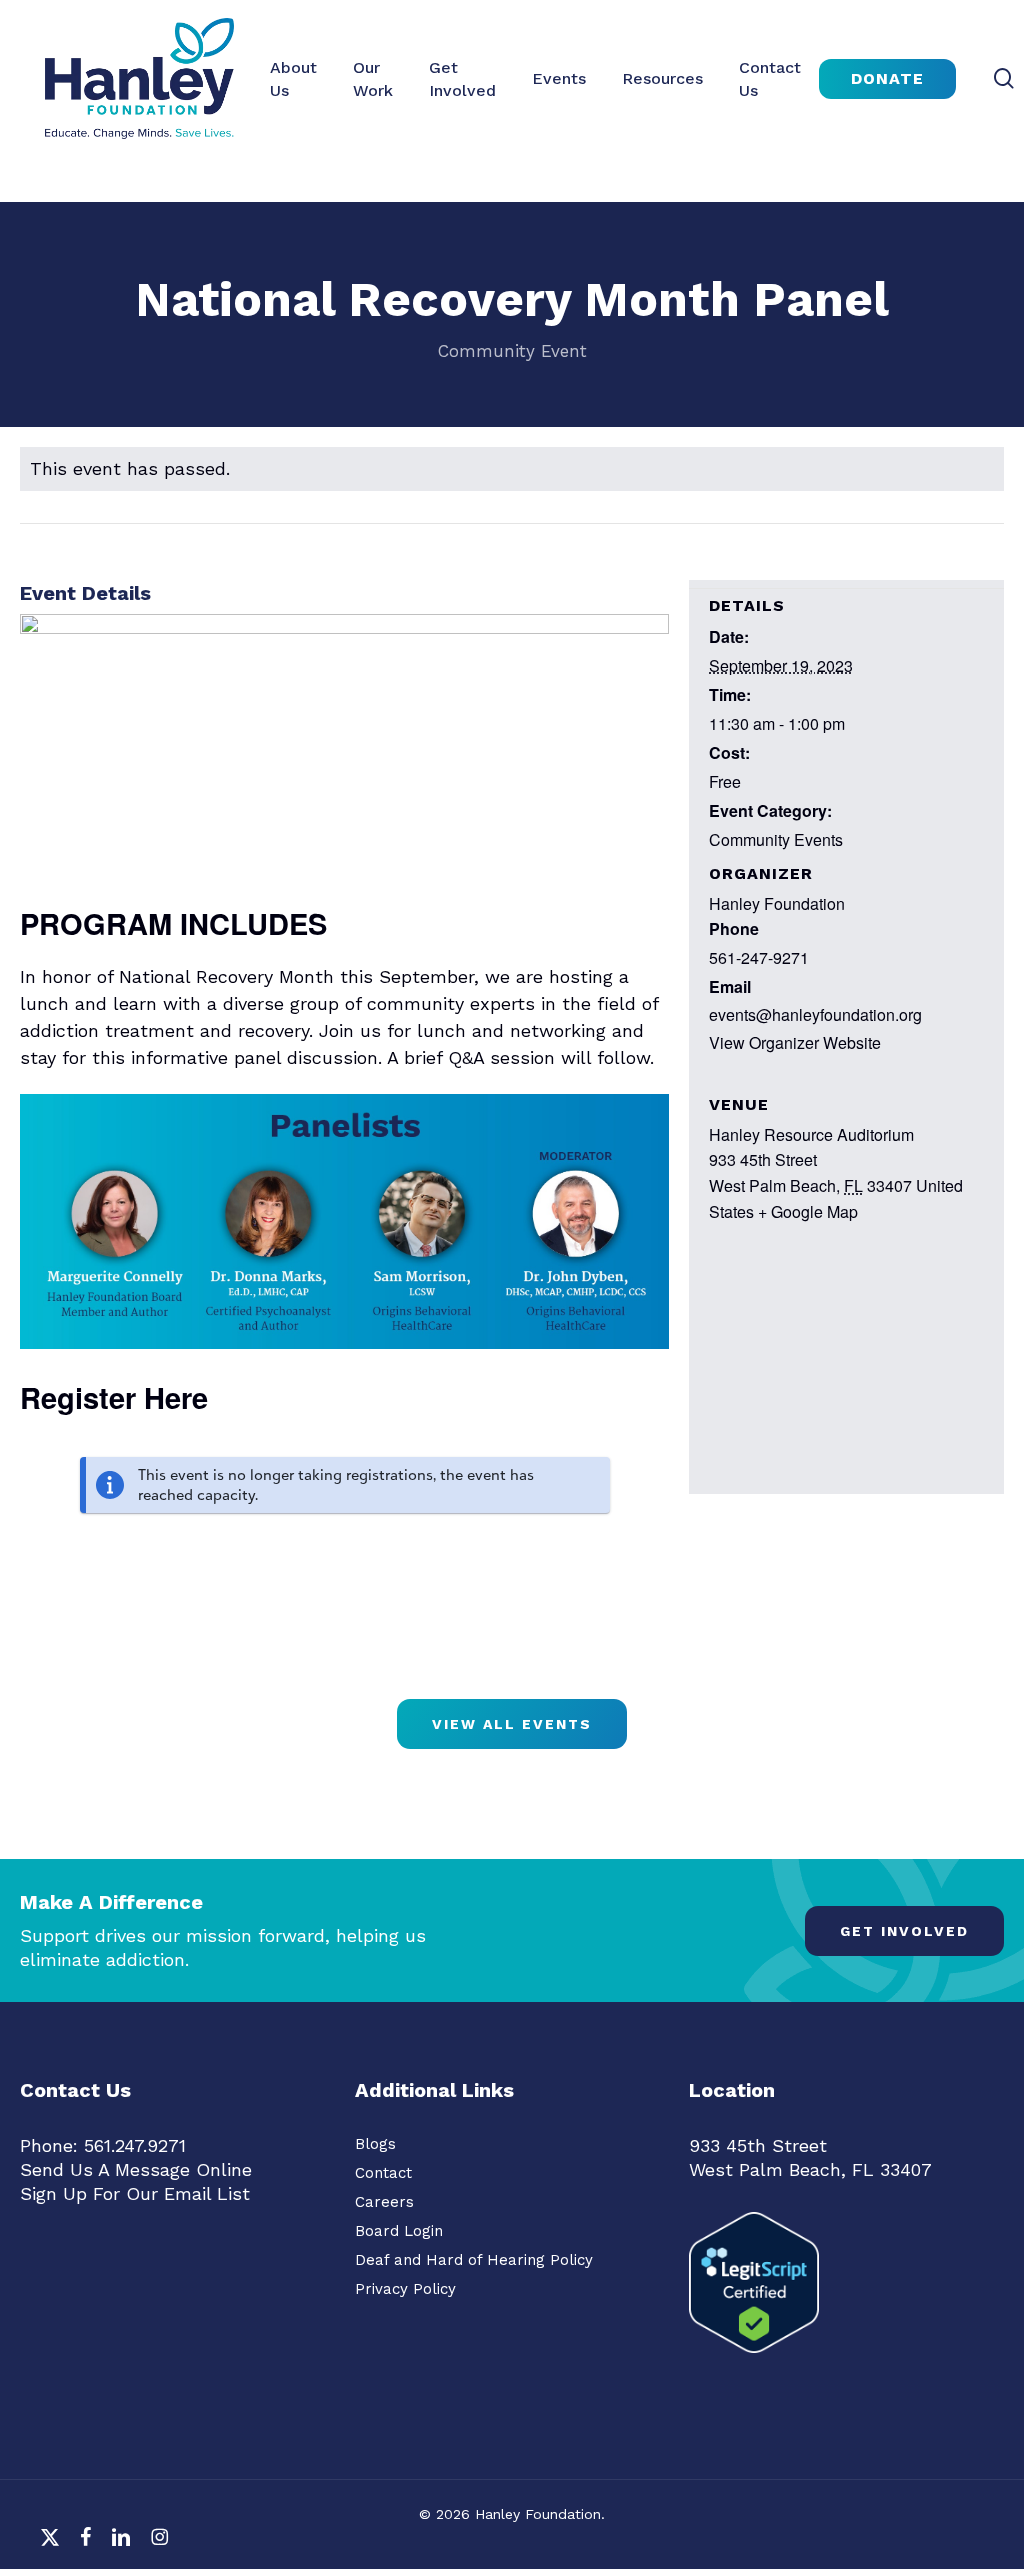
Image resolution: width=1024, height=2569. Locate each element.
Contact (383, 2173)
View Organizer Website (795, 1042)
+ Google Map (808, 1211)
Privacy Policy (405, 2289)
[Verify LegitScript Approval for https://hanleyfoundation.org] (754, 2361)
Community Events (776, 839)
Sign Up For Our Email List (135, 2193)
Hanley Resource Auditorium (811, 1134)
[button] (904, 1931)
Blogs (375, 2144)
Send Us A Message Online (136, 2169)
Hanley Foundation (777, 903)
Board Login (399, 2231)
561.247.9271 (135, 2145)
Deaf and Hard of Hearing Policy (474, 2260)
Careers (384, 2202)
